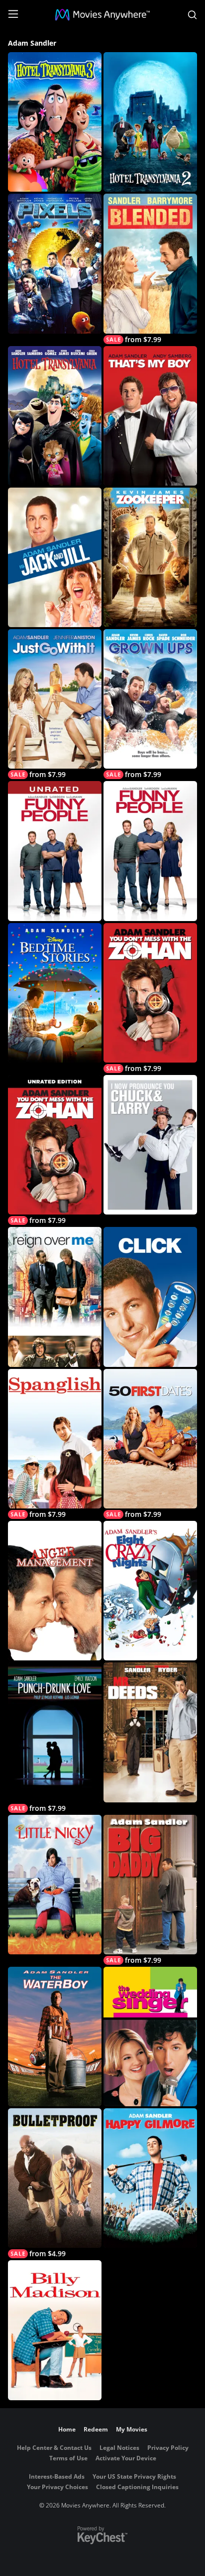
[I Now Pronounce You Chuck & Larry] (150, 1145)
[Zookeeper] (150, 557)
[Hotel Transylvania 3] (55, 122)
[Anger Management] (55, 1591)
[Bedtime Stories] (55, 993)
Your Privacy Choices (57, 2487)
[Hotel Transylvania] (55, 416)
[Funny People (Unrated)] (55, 851)
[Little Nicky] (55, 1885)
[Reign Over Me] (55, 1297)
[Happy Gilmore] (150, 2178)
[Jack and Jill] (55, 557)
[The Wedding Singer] (150, 2037)
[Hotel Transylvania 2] (150, 122)
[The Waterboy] (55, 2037)
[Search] (192, 15)
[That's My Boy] (150, 416)
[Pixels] (55, 263)
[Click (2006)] (150, 1297)
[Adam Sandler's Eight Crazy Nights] (150, 1591)
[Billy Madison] (55, 2330)
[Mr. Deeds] (150, 1732)
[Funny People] (150, 851)
